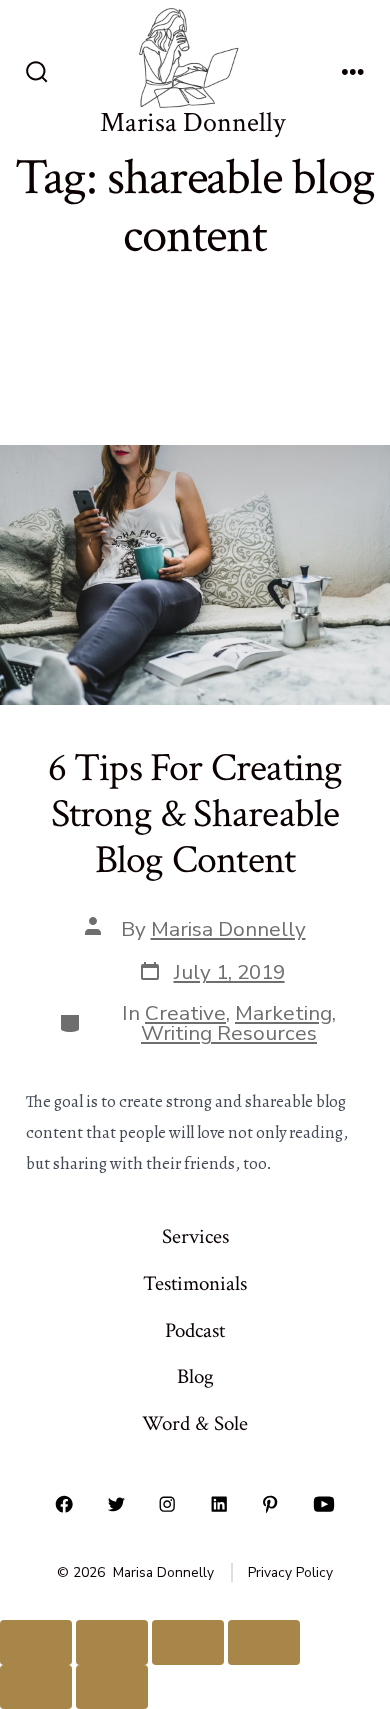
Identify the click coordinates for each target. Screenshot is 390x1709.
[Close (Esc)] (264, 1642)
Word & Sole (195, 1423)
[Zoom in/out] (36, 1642)
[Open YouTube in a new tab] (323, 1504)
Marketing (283, 1013)
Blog (195, 1376)
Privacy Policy (290, 1572)
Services (195, 1236)
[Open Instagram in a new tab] (168, 1504)
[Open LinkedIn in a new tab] (219, 1504)
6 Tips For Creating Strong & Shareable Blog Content (195, 813)
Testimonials (195, 1283)
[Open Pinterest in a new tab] (271, 1504)
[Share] (188, 1642)
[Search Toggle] (37, 74)
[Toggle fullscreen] (112, 1642)
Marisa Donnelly (228, 929)
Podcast (195, 1330)
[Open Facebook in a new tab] (64, 1504)
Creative (185, 1013)
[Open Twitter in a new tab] (116, 1504)
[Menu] (353, 74)
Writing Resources (229, 1033)
